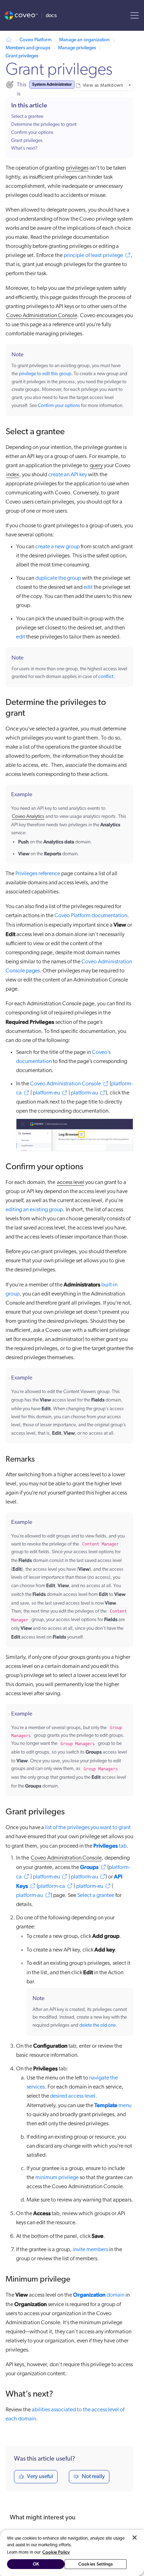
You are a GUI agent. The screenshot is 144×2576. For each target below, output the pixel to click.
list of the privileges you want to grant (88, 1828)
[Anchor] (71, 431)
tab (110, 1846)
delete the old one (98, 2025)
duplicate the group (58, 578)
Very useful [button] (40, 2477)
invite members (90, 2250)
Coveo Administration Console (42, 316)
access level (71, 1183)
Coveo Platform (35, 40)
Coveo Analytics (28, 817)
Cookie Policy (56, 2552)
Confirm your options (32, 133)
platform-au (84, 1093)
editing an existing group (34, 1210)
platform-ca (52, 1886)
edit (88, 587)
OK (36, 2564)
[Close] (135, 2538)
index (13, 475)
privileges (77, 168)
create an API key (68, 475)
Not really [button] (93, 2477)
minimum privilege (57, 2178)
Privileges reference (38, 874)
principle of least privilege (93, 256)
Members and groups (28, 48)
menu (113, 2106)
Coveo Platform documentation (91, 916)
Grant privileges (22, 56)
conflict (106, 677)
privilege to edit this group (45, 374)
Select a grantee (27, 117)
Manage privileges (77, 48)
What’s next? (24, 148)
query (96, 466)
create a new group (57, 547)
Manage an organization (84, 40)
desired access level (73, 2096)
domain (99, 2295)
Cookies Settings (96, 2564)
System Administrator (52, 84)
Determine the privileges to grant (44, 125)
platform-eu (46, 1093)
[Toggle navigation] (135, 15)
